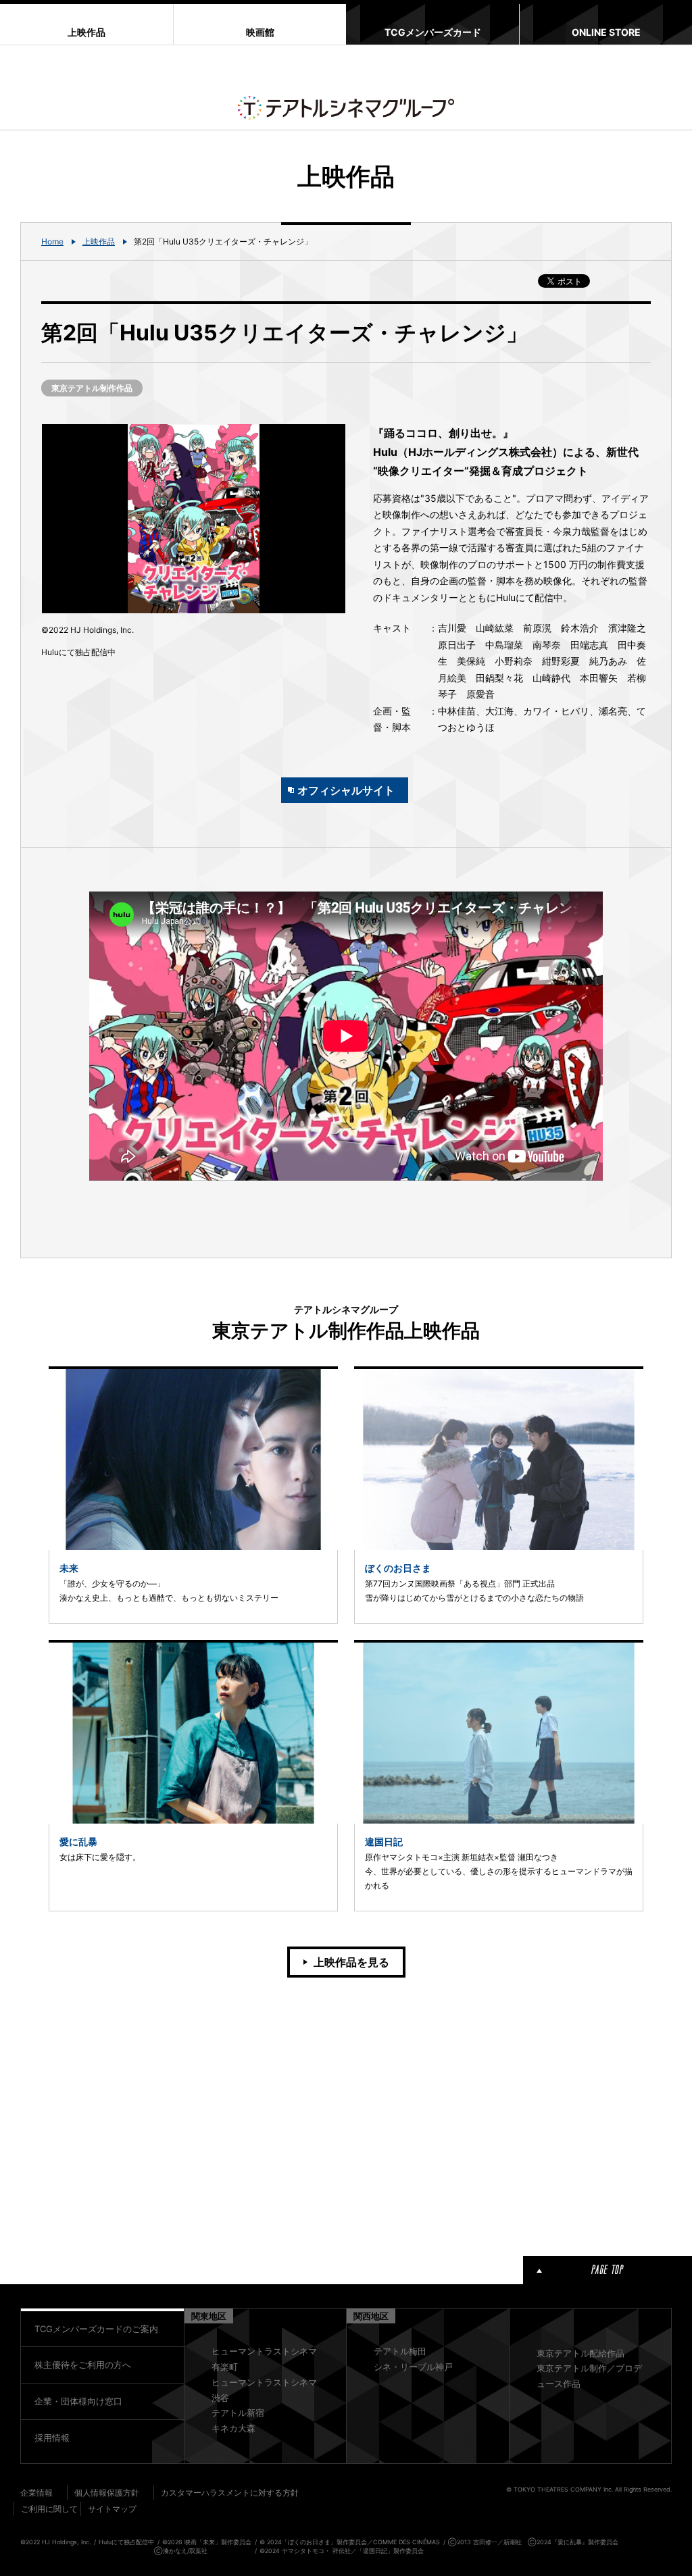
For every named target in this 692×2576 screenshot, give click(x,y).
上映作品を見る (351, 1962)
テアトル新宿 (238, 2413)
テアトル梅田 (400, 2351)
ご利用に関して (49, 2509)
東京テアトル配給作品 (580, 2353)
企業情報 (36, 2493)
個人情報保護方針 (107, 2493)
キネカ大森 (233, 2428)
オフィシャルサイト (346, 790)
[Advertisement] (193, 2114)
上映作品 (99, 241)
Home (52, 241)
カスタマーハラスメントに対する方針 (230, 2493)
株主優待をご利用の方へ (83, 2365)
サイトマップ (112, 2509)
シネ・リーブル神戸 (413, 2367)
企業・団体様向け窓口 (78, 2401)
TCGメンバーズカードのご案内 (96, 2329)
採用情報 (52, 2438)
